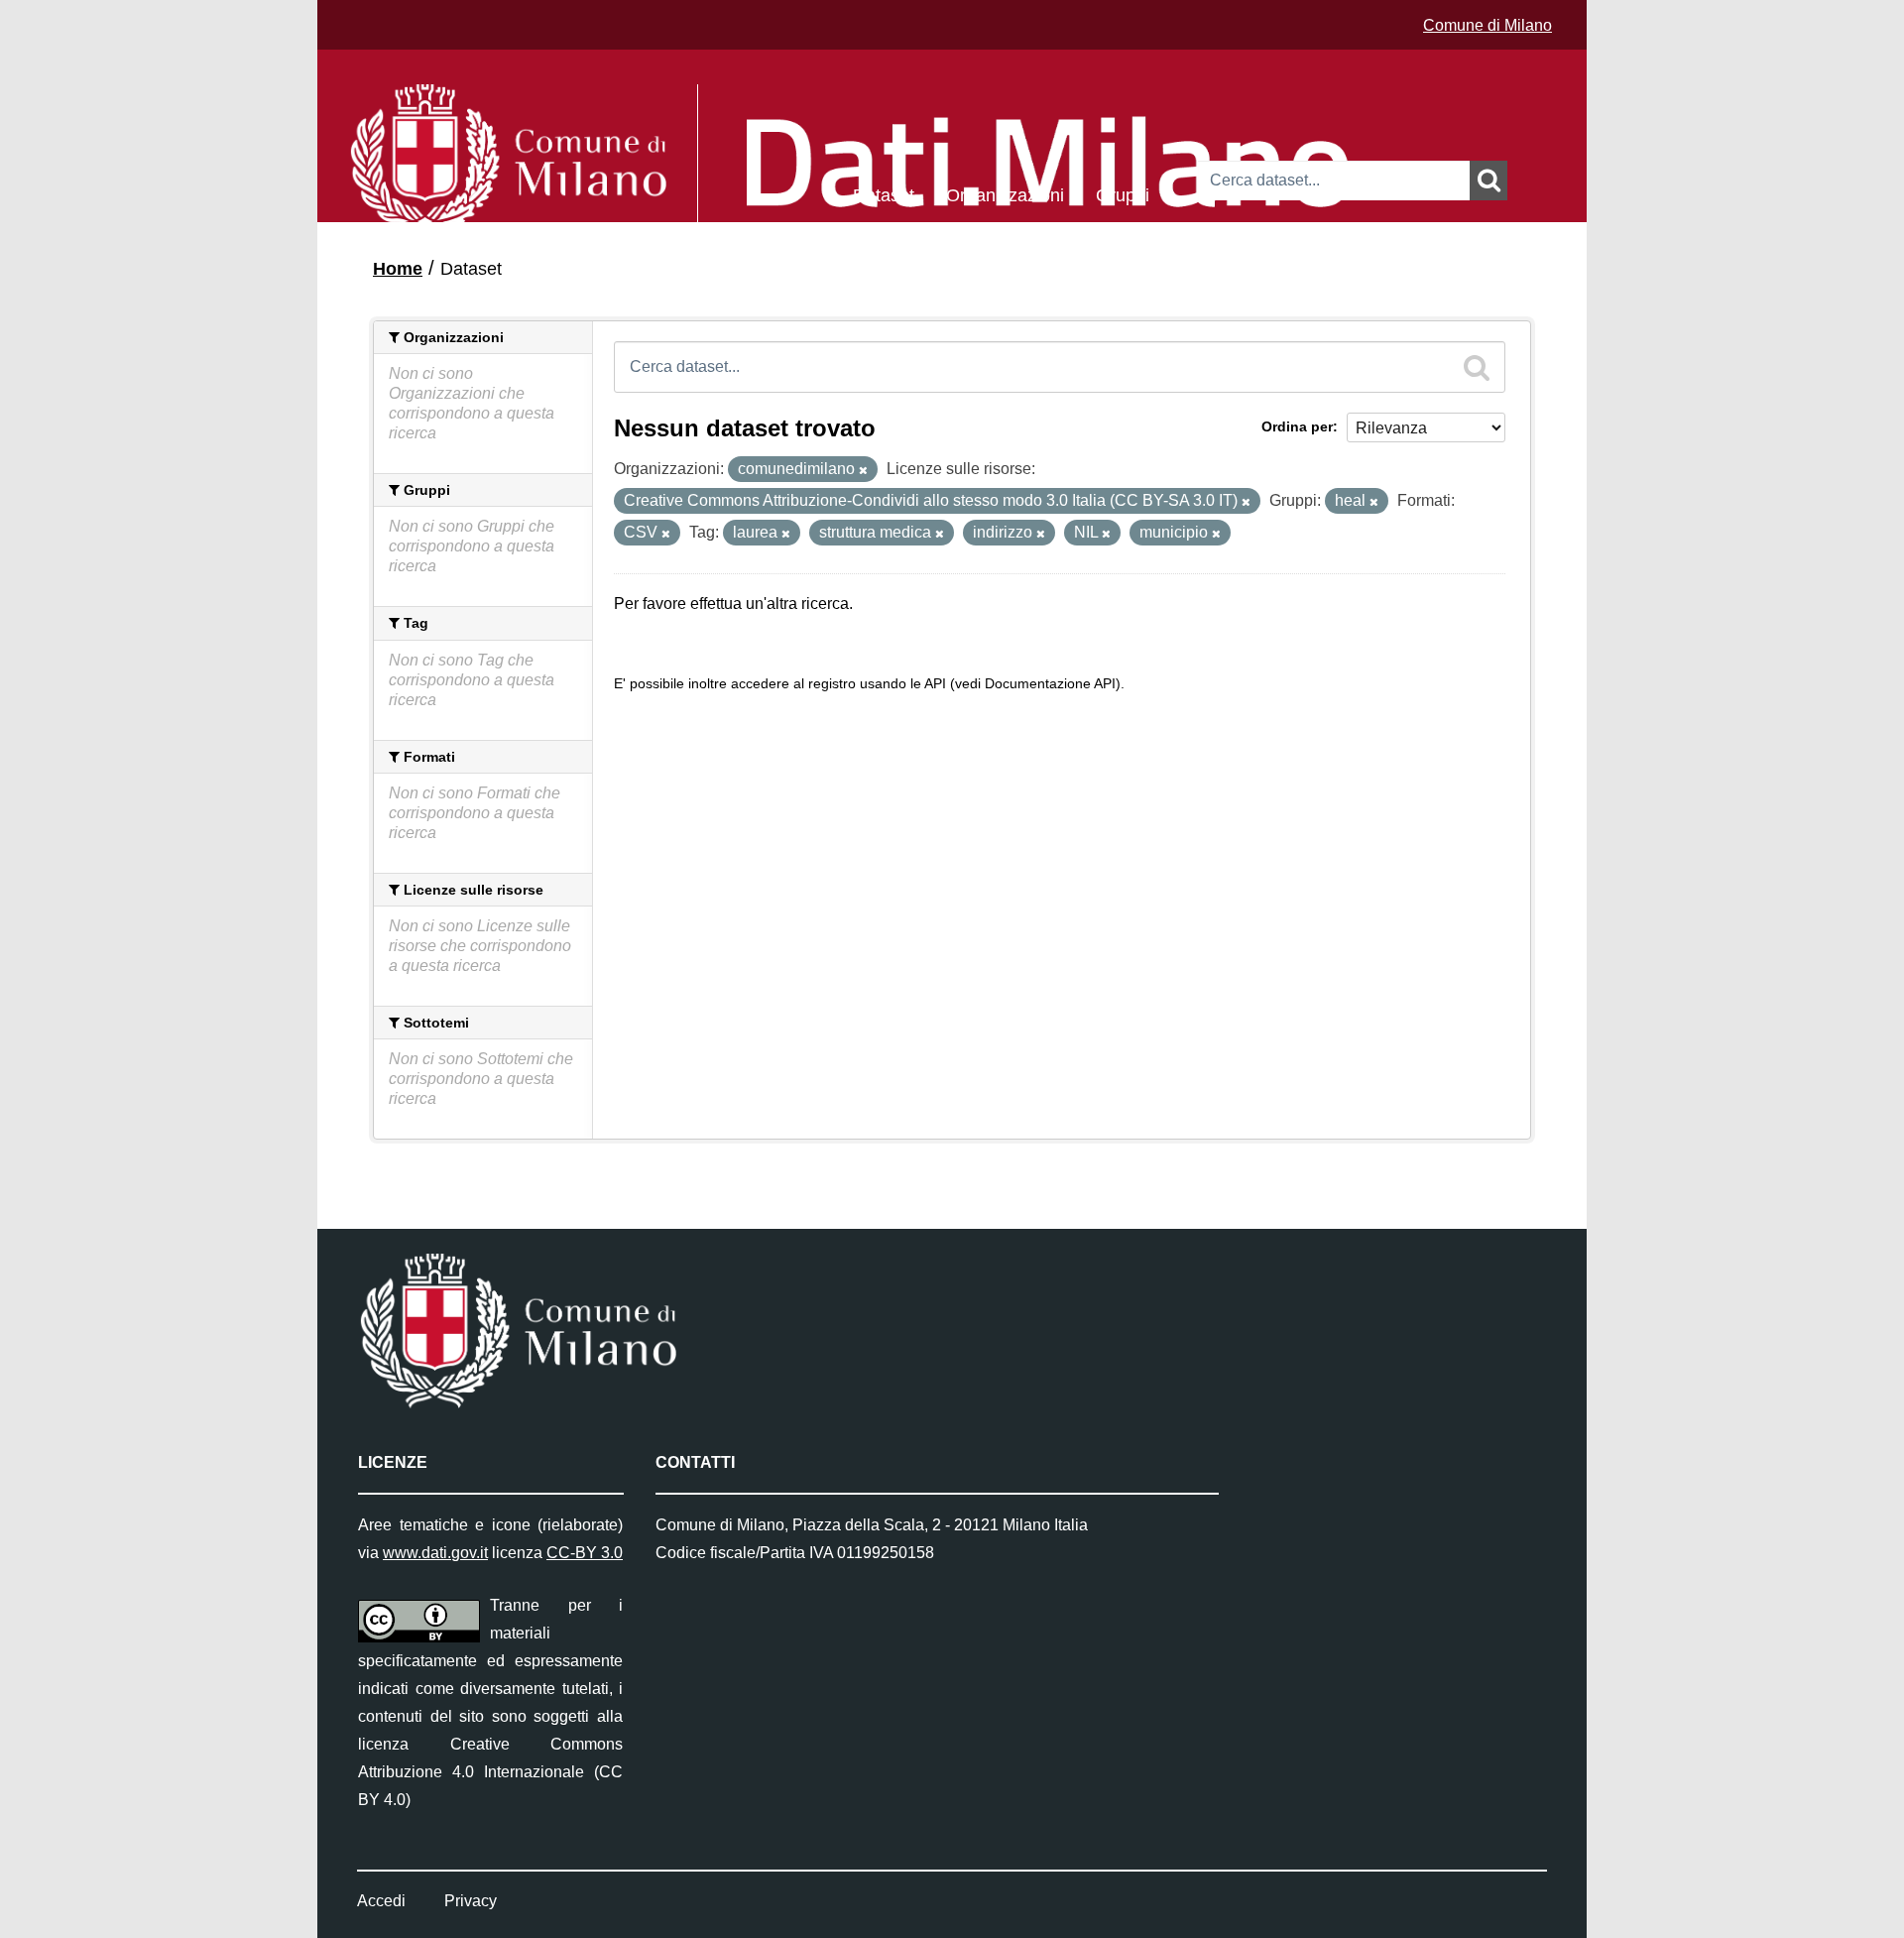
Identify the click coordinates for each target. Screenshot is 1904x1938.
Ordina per (1297, 426)
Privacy (471, 1901)
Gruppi (1123, 194)
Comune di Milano (1487, 25)
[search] (1477, 367)
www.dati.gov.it (435, 1553)
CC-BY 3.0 (585, 1553)
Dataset (884, 194)
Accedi (381, 1901)
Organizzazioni (1005, 194)
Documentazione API (1050, 684)
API (935, 684)
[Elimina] (863, 470)
